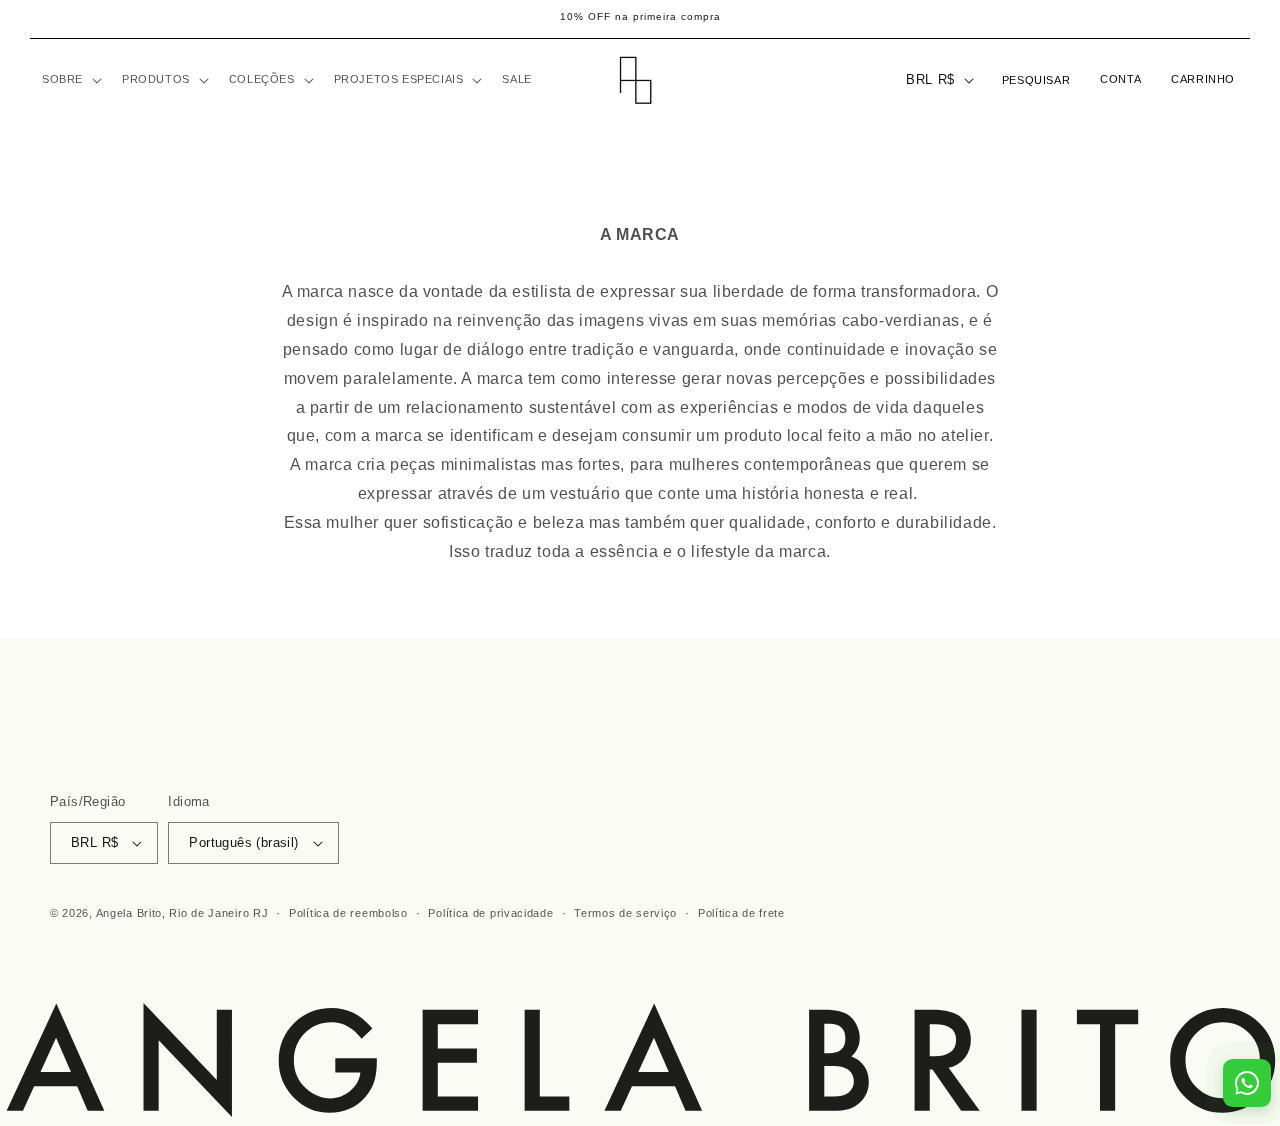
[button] (70, 79)
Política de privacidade (490, 913)
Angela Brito (129, 913)
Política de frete (741, 913)
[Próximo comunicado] (1243, 19)
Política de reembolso (348, 913)
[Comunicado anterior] (37, 19)
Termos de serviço (625, 913)
